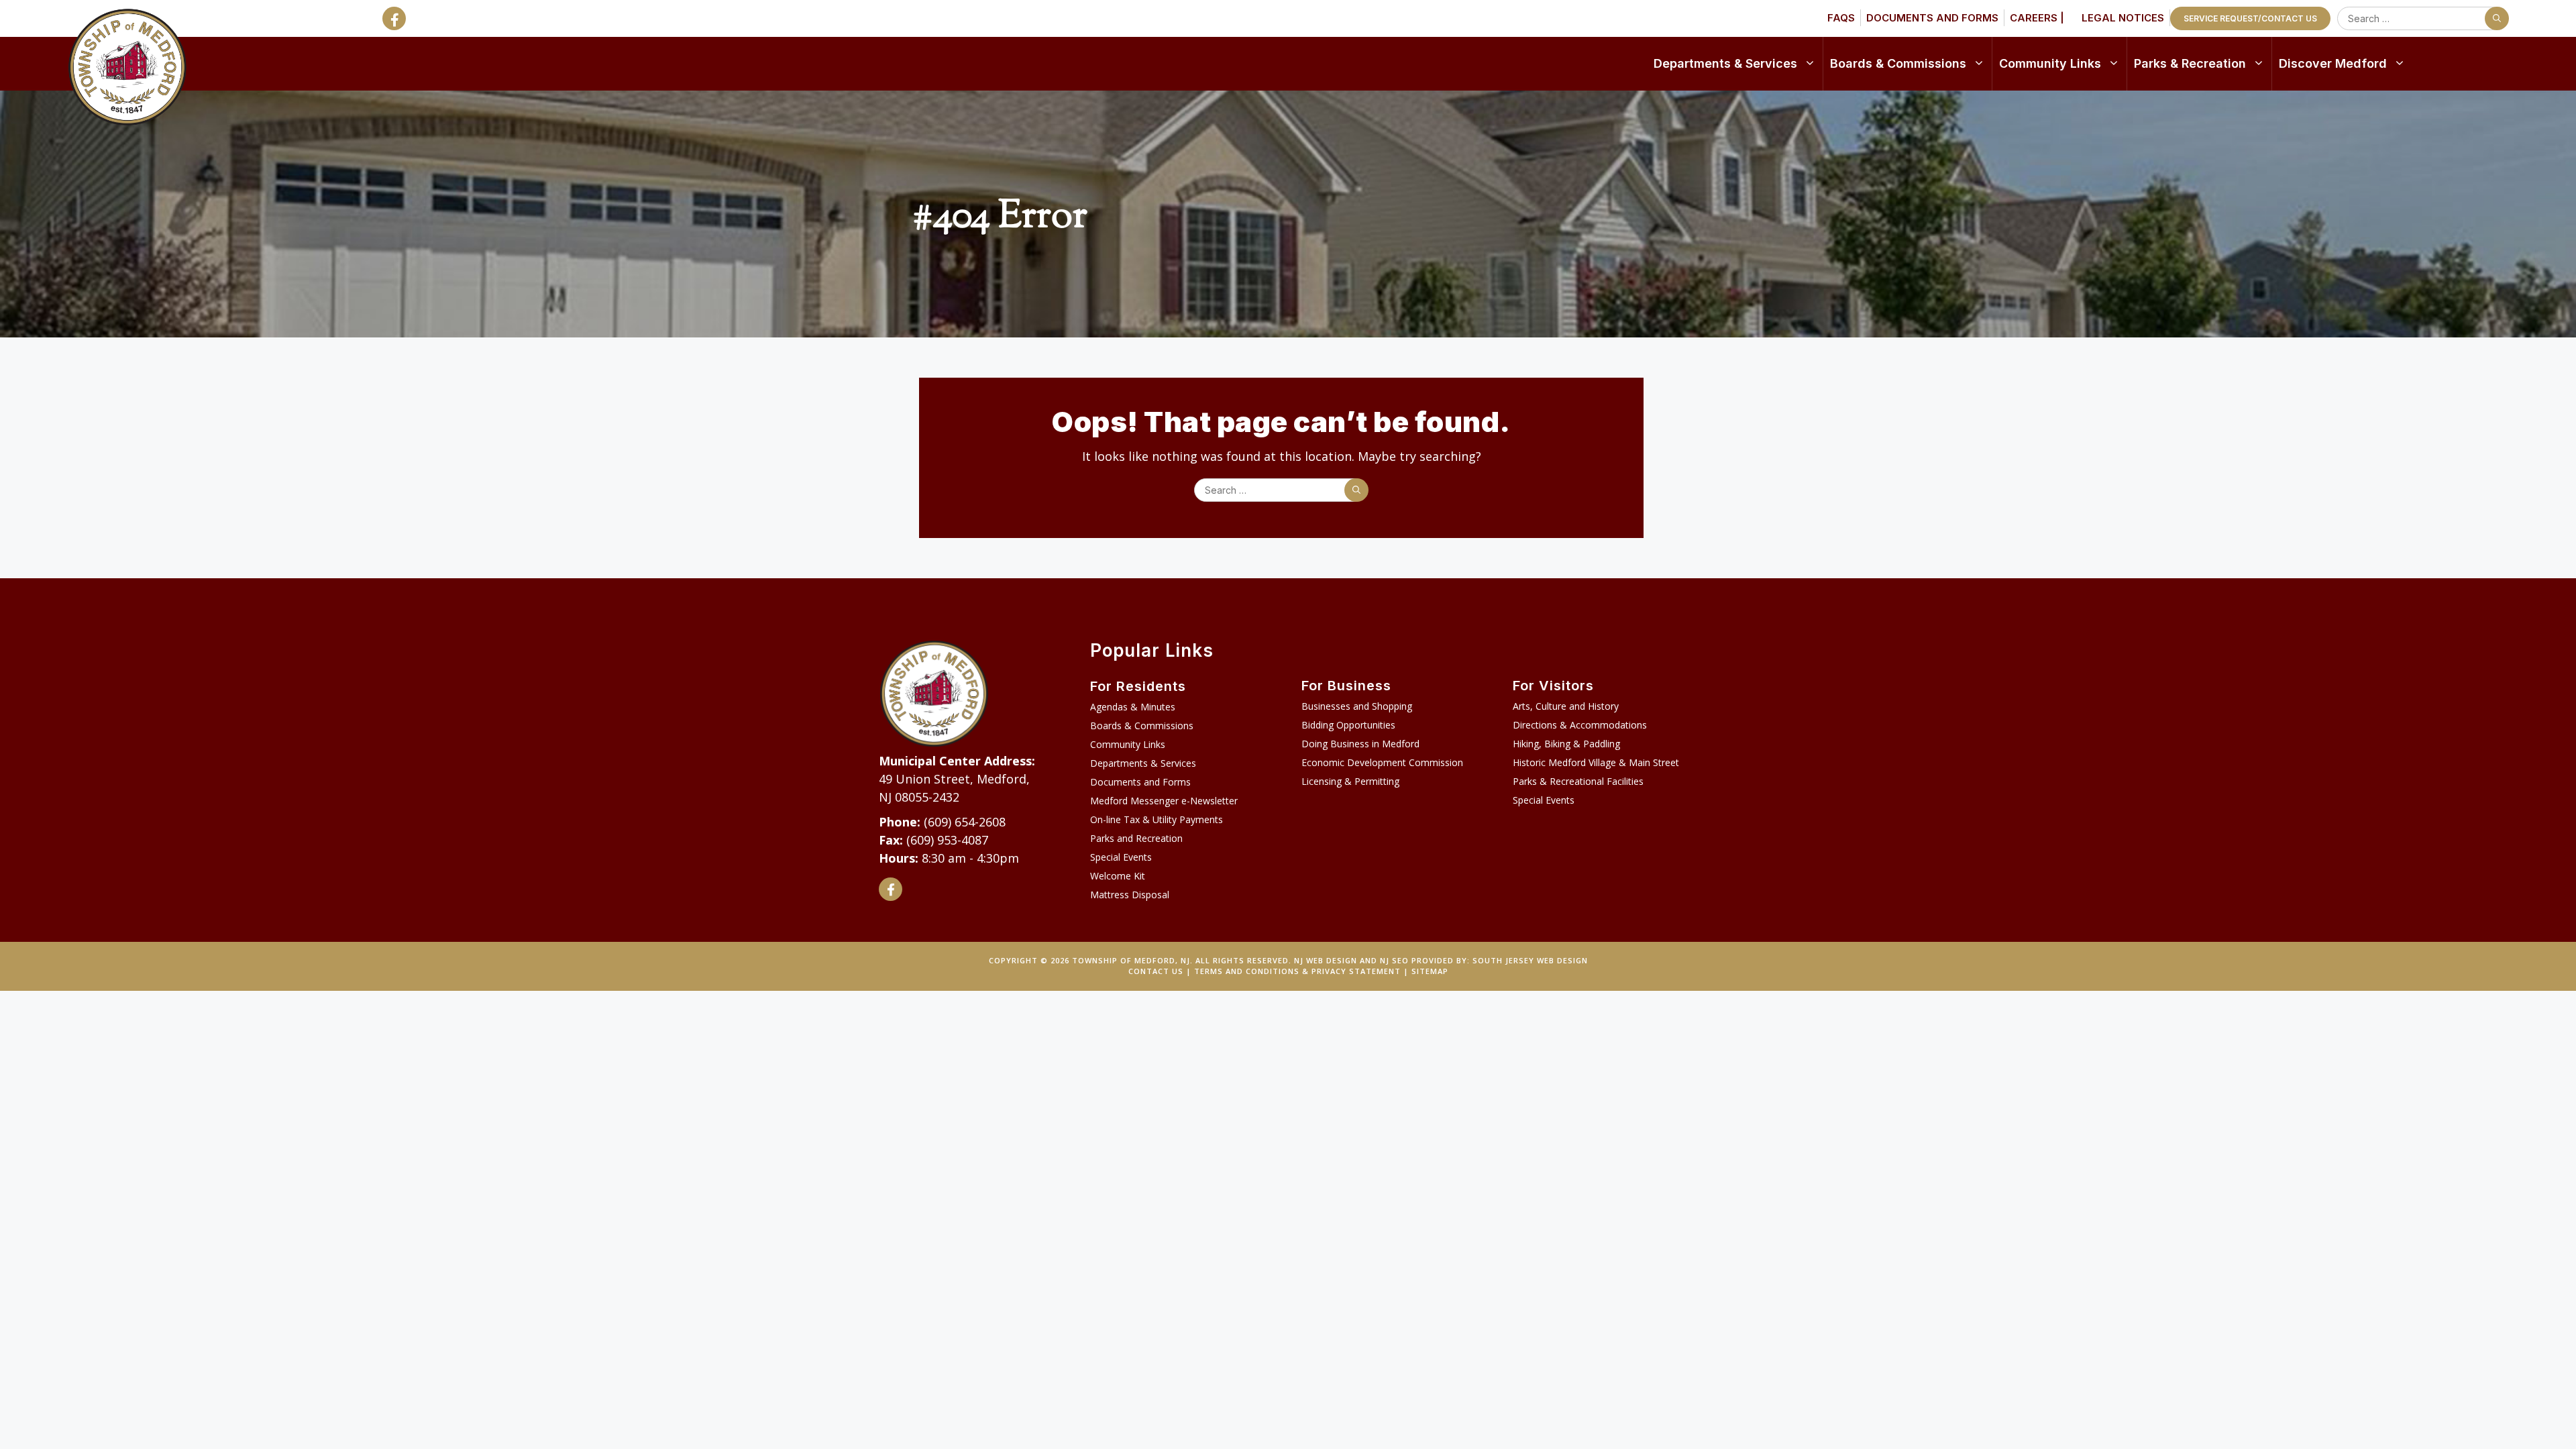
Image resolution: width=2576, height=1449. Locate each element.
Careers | (2037, 18)
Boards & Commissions (1898, 63)
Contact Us (1156, 971)
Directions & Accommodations (1580, 725)
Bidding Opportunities (1348, 725)
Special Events (1121, 857)
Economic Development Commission (1382, 762)
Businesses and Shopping (1357, 706)
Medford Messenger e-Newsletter (1164, 801)
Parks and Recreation (1136, 838)
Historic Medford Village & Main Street (1596, 762)
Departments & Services (1725, 63)
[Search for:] (2420, 18)
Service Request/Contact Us (2250, 18)
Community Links (2050, 63)
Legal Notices (2123, 18)
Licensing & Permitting (1350, 781)
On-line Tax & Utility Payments (1157, 819)
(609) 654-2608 (965, 822)
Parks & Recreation (2190, 63)
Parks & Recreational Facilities (1578, 781)
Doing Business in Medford (1360, 744)
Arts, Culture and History (1566, 706)
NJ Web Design (1326, 960)
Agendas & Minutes (1133, 707)
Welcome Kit (1118, 876)
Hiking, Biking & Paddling (1566, 744)
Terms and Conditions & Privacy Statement (1297, 971)
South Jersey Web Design (1530, 960)
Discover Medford (2333, 63)
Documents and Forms (1932, 18)
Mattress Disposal (1130, 895)
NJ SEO (1394, 960)
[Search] (2497, 18)
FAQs (1841, 18)
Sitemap (1430, 971)
